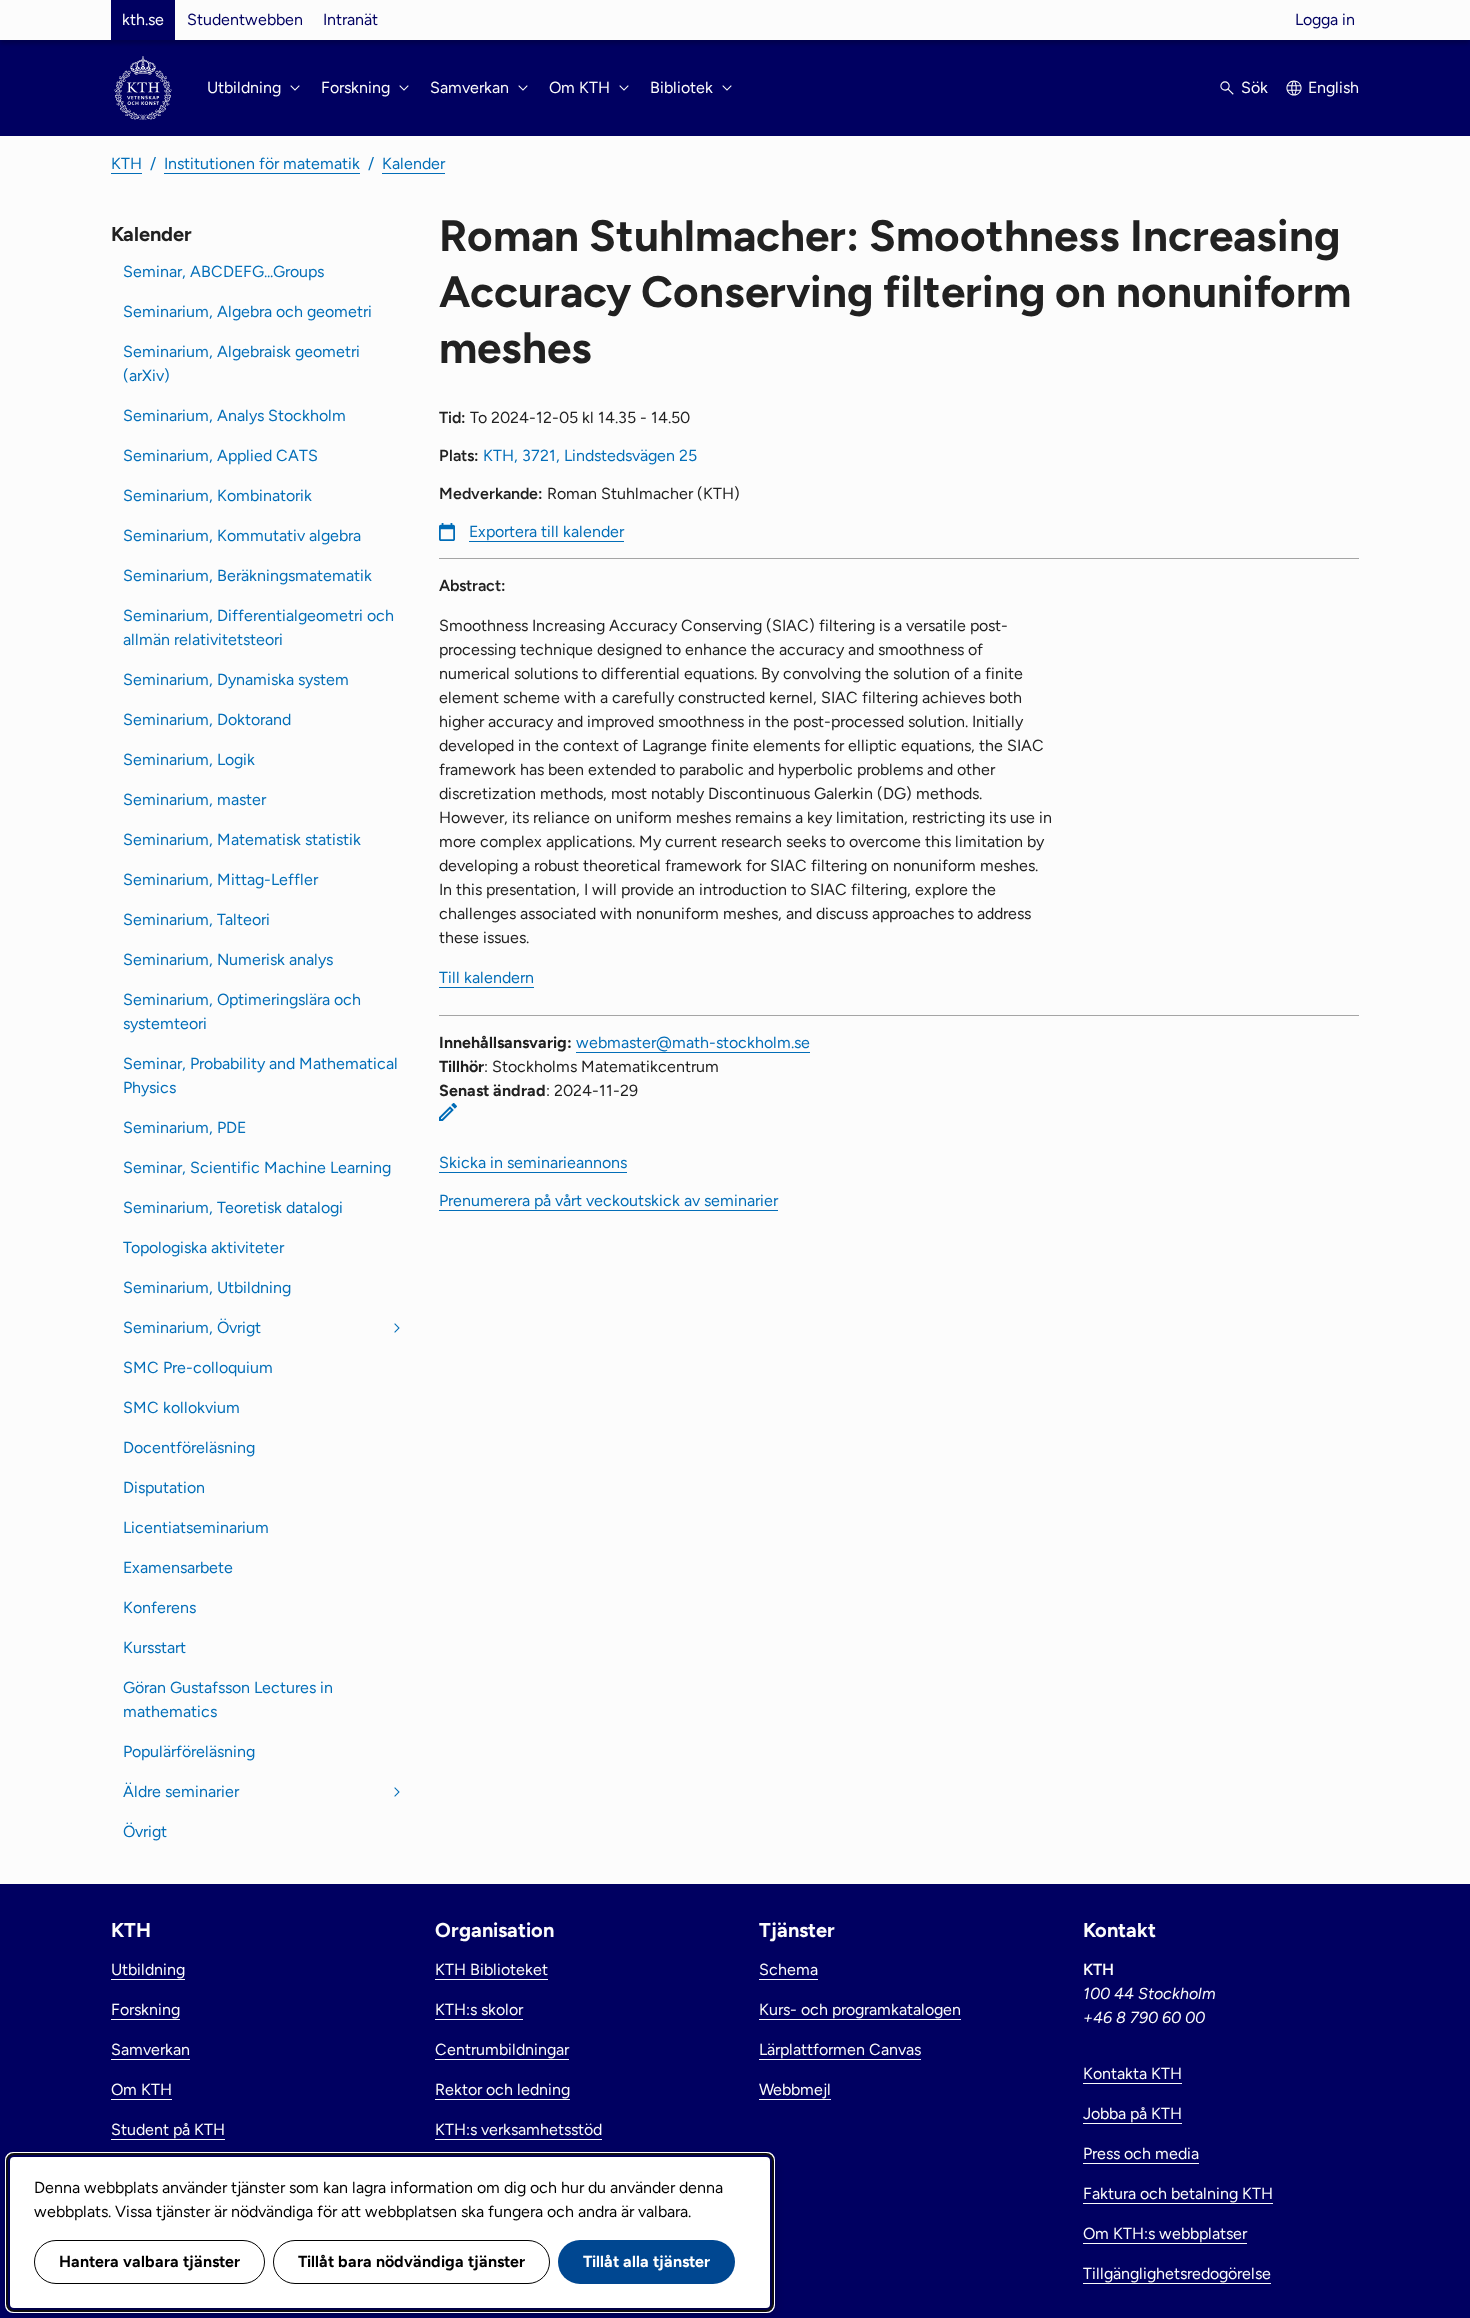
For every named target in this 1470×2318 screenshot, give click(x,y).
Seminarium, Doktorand (207, 719)
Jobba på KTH (1132, 2113)
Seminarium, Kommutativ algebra (242, 535)
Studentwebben (245, 19)
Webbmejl (795, 2089)
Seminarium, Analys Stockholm (234, 415)
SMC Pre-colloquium (198, 1367)
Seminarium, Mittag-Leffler (220, 879)
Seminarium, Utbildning (207, 1287)
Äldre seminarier (181, 1791)
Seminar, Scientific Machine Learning (257, 1167)
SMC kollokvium (181, 1407)
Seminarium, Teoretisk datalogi (233, 1207)
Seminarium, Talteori (196, 919)
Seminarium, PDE (184, 1127)
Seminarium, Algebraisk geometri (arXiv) (241, 363)
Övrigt (145, 1831)
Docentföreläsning (189, 1447)
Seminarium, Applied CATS (220, 455)
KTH (126, 163)
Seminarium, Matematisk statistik (242, 839)
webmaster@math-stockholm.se (693, 1042)
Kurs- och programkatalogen (860, 2009)
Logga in (1325, 19)
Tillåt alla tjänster (646, 2261)
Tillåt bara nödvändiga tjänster (411, 2261)
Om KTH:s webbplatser (1165, 2233)
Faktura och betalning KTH (1178, 2193)
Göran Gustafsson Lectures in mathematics (228, 1699)
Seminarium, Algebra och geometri (247, 311)
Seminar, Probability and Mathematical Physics (260, 1075)
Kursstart (154, 1647)
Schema (788, 1969)
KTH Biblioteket (491, 1969)
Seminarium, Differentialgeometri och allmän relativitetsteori (258, 627)
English (1333, 87)
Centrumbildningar (502, 2049)
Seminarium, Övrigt (192, 1327)
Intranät (350, 19)
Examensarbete (178, 1567)
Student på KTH (168, 2129)
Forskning (145, 2009)
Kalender (413, 163)
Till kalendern (486, 977)
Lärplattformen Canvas (840, 2049)
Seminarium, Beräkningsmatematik (247, 575)
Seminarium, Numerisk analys (228, 959)
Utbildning (148, 1969)
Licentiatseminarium (196, 1527)
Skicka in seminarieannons (533, 1162)
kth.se (143, 19)
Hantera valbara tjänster (149, 2261)
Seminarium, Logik (189, 759)
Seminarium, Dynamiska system (236, 679)
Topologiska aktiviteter (203, 1247)
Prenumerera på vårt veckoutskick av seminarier (608, 1200)
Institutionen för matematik (262, 163)
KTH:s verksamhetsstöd (518, 2129)
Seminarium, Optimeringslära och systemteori (242, 1011)
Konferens (159, 1607)
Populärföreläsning (189, 1751)
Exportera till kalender (546, 531)
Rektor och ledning (502, 2089)
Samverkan (150, 2049)
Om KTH (141, 2089)
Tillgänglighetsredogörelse (1177, 2273)
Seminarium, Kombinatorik (217, 495)
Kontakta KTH (1132, 2073)
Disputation (164, 1487)
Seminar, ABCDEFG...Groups (223, 271)
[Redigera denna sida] (448, 1112)
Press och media (1141, 2153)
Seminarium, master (194, 799)
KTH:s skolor (479, 2009)
